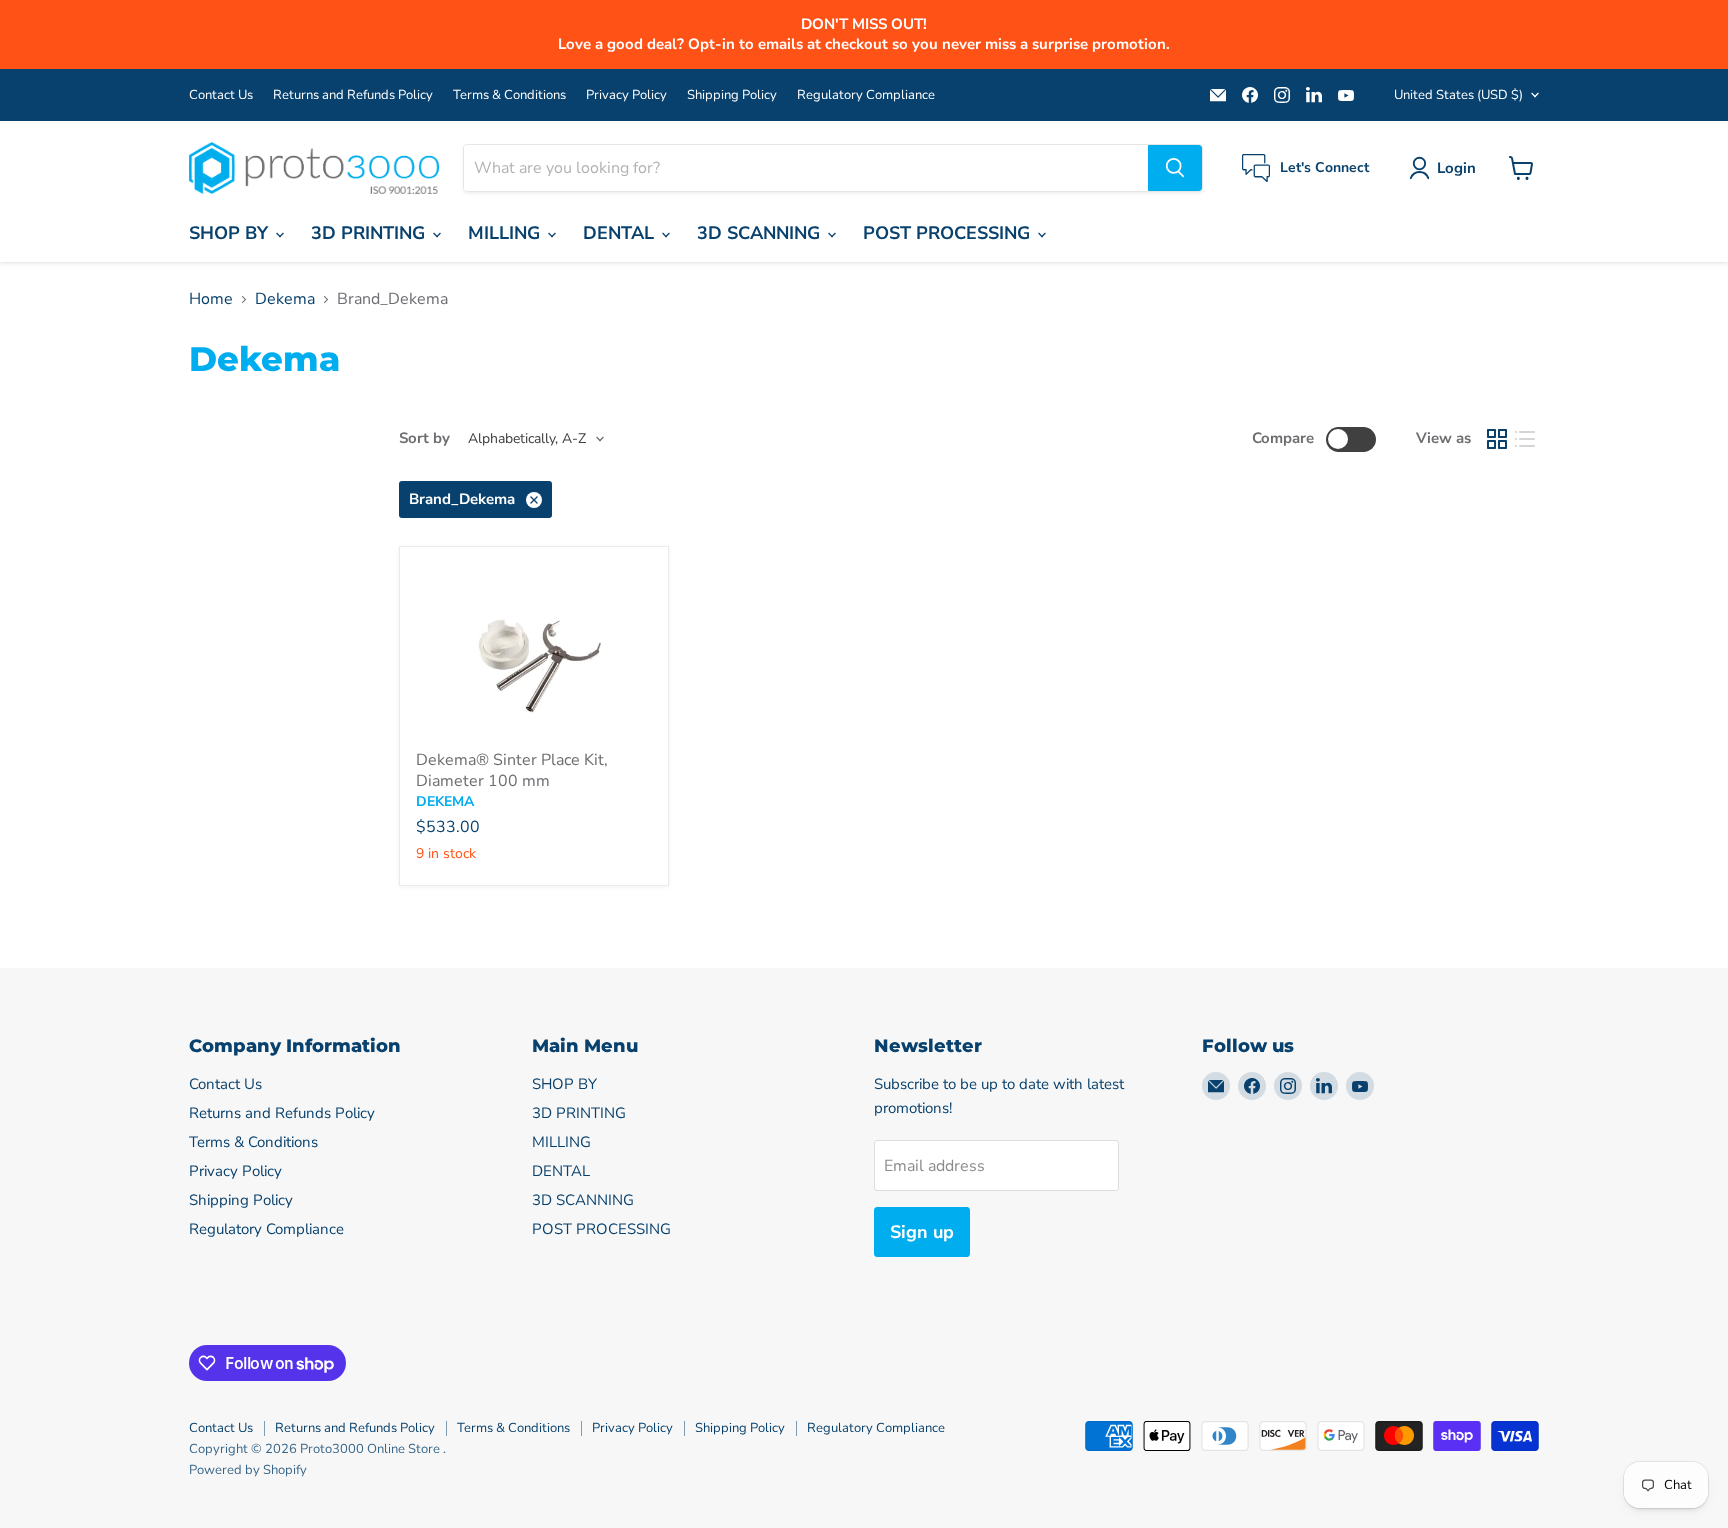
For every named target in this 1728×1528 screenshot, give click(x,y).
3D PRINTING (370, 233)
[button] (1446, 168)
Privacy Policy (626, 95)
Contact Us (221, 95)
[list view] (1525, 439)
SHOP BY (231, 233)
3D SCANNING (761, 233)
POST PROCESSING (949, 233)
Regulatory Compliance (866, 95)
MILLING (506, 233)
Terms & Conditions (509, 95)
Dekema (285, 299)
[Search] (1175, 168)
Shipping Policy (732, 95)
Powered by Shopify (248, 1470)
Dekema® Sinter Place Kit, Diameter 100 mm (512, 770)
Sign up (922, 1232)
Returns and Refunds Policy (353, 95)
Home (211, 299)
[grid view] (1497, 439)
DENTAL (621, 233)
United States (1458, 95)
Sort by (424, 438)
